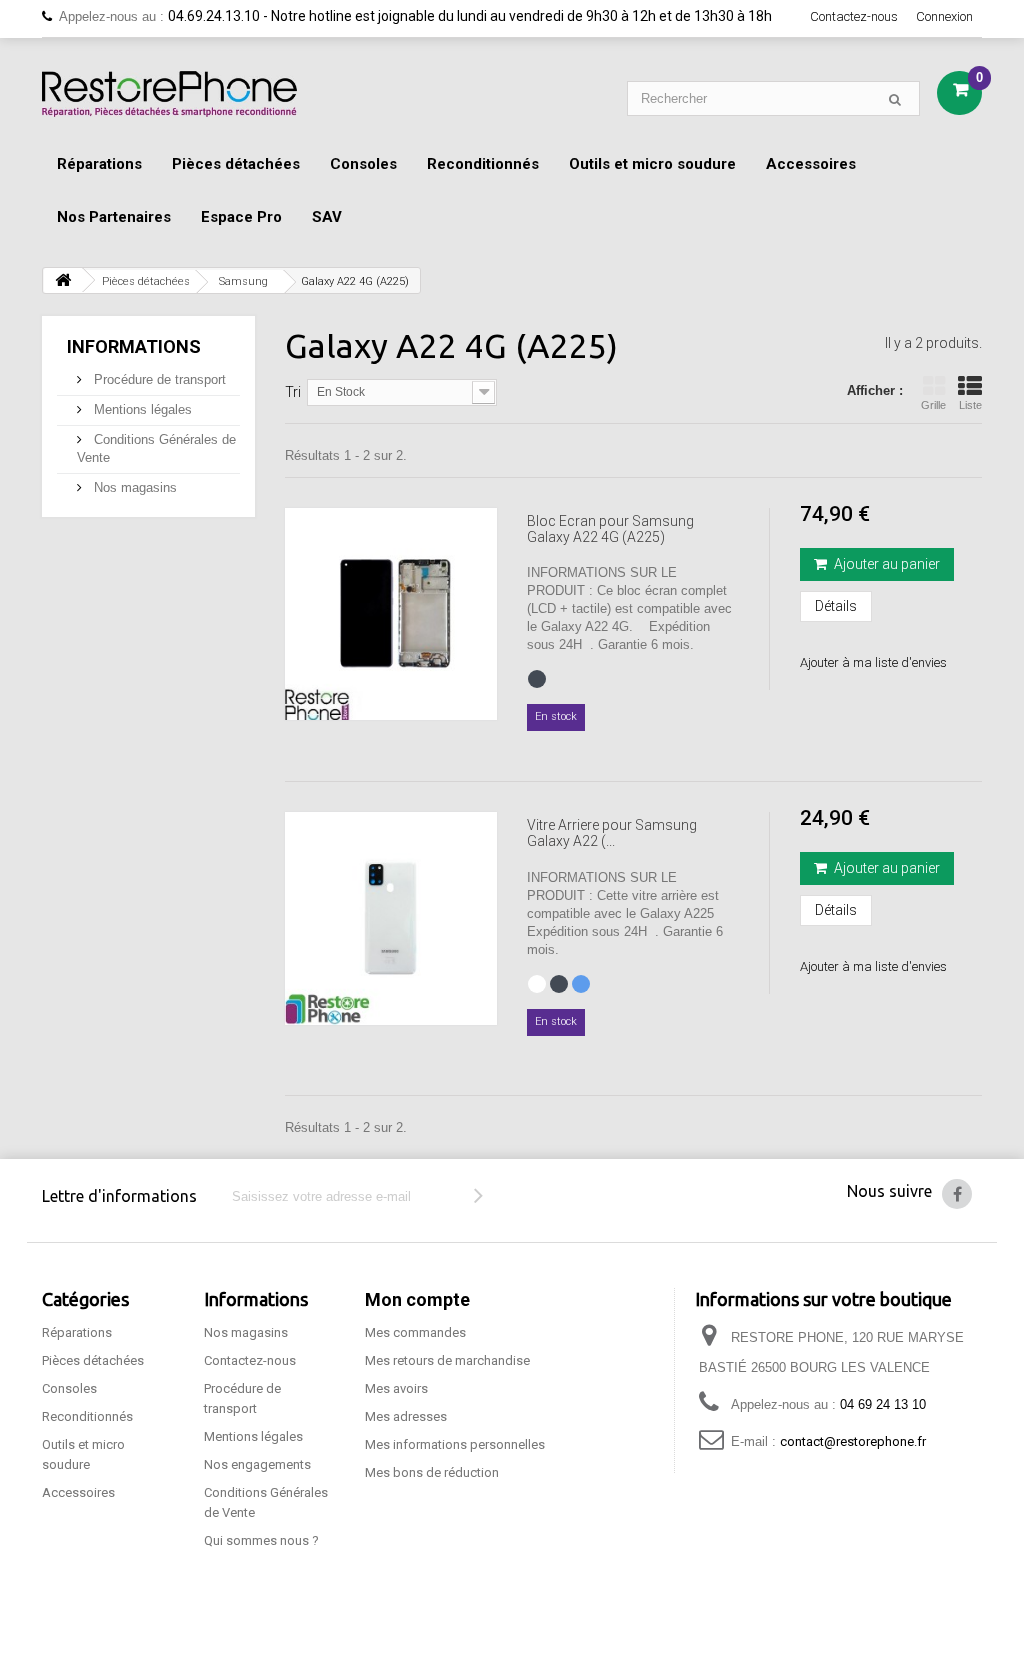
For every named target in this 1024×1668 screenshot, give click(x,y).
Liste (970, 405)
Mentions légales (141, 409)
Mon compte (417, 1299)
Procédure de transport (158, 379)
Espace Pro (241, 217)
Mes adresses (406, 1416)
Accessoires (811, 164)
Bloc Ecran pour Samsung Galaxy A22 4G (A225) (610, 529)
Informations (134, 346)
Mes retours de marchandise (447, 1360)
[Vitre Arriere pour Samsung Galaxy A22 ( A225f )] (391, 918)
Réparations (99, 164)
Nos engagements (257, 1464)
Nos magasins (133, 487)
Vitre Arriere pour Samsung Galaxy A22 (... (612, 833)
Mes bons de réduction (432, 1472)
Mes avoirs (396, 1388)
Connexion (944, 16)
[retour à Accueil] (63, 280)
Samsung (243, 281)
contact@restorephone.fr (853, 1441)
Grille (933, 405)
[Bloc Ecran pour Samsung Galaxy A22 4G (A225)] (391, 614)
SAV (327, 217)
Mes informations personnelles (455, 1444)
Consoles (363, 164)
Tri (293, 392)
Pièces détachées (236, 164)
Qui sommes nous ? (261, 1540)
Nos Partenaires (114, 217)
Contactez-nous (854, 16)
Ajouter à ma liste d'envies (873, 662)
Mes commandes (415, 1332)
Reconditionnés (483, 164)
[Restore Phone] (169, 94)
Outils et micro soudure (652, 164)
